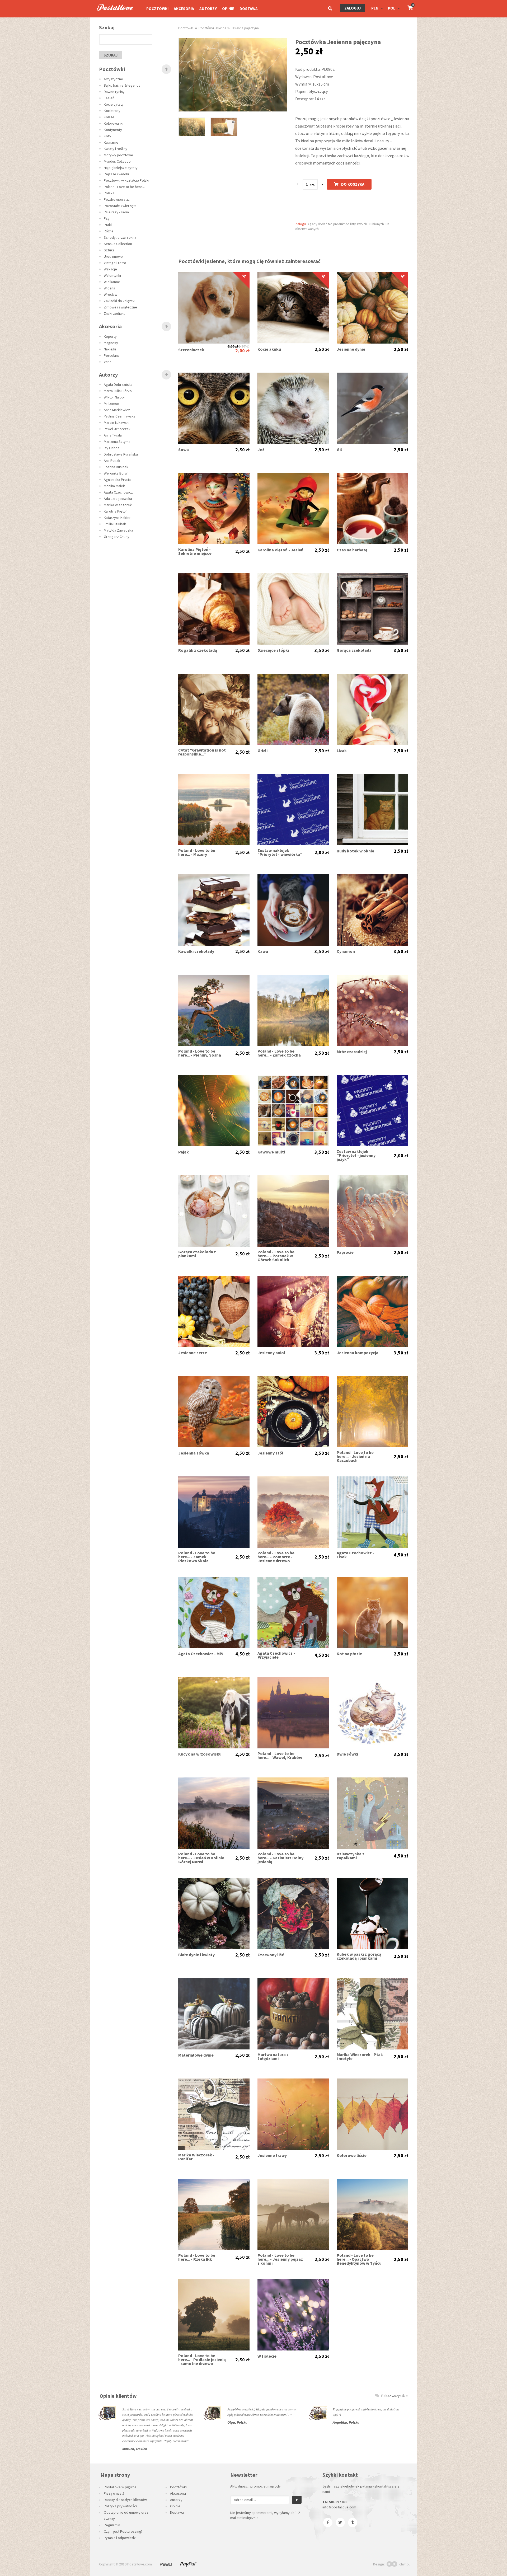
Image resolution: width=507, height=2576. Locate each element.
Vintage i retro (115, 263)
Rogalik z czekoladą (198, 650)
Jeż (261, 450)
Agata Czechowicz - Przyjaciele (276, 1655)
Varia (108, 362)
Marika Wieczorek (118, 505)
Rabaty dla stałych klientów (125, 2500)
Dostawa (249, 9)
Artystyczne (113, 79)
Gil (339, 450)
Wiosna (109, 288)
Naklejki (110, 349)
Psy (107, 218)
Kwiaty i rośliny (116, 149)
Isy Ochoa (112, 448)
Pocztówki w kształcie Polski (126, 180)
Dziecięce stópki (273, 650)
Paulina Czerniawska (120, 416)
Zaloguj (353, 8)
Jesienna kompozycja (358, 1353)
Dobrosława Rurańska (121, 454)
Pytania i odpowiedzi (120, 2538)
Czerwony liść (271, 1955)
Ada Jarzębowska (118, 499)
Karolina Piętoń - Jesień (280, 550)
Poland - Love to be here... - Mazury (197, 852)
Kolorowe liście (352, 2155)
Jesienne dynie (351, 349)
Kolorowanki (114, 123)
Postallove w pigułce (120, 2487)
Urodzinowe (113, 256)
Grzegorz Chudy (117, 537)
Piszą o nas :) (114, 2493)
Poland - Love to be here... (124, 187)
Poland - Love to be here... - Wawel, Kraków (280, 1756)
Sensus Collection (118, 244)
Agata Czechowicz (118, 492)
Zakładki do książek (119, 301)
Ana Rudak (112, 461)
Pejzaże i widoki (116, 174)
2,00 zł (242, 351)
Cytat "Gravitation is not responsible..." (202, 752)
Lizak (342, 751)
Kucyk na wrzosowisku (200, 1754)
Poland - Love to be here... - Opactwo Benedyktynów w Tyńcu (359, 2259)
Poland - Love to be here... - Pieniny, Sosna (200, 1053)
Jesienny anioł (271, 1353)
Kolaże (109, 117)
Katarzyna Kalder (117, 518)
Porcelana (112, 355)
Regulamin (112, 2525)
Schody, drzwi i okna (120, 237)
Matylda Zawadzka (118, 530)
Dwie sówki (347, 1754)
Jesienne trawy (272, 2155)
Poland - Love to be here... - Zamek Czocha (279, 1053)
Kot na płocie (349, 1654)
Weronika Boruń (116, 473)
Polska (109, 193)
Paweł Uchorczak (117, 429)
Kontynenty (113, 130)
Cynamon (346, 951)
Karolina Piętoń (116, 511)
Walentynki (112, 275)
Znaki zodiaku (115, 313)
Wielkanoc (112, 282)
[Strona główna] (112, 16)
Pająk (184, 1152)
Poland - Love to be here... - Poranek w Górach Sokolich (276, 1256)
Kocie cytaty (114, 104)
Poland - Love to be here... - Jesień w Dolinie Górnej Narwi (201, 1858)
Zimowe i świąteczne (120, 307)
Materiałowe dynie (196, 2055)
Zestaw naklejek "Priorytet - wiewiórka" (280, 852)
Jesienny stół (270, 1453)
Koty (107, 136)
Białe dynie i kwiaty (196, 1955)
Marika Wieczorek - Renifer (196, 2157)
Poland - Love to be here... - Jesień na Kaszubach (355, 1456)
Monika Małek (114, 486)
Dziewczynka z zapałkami (351, 1856)
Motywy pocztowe (118, 155)
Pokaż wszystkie (395, 2396)
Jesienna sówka (194, 1453)
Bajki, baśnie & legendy (122, 85)
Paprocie (345, 1252)
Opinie (228, 9)
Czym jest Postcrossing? (123, 2531)
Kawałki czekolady (196, 951)
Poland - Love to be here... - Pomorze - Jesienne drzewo (276, 1557)
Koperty (110, 336)
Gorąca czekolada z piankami (197, 1254)
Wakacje (110, 269)
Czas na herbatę (352, 550)
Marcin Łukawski (117, 423)
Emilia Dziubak (115, 524)
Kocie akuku (269, 349)
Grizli (262, 751)
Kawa (263, 951)
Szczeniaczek (191, 350)
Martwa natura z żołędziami (273, 2057)
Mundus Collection (118, 161)
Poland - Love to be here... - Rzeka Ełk (197, 2257)
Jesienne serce (193, 1353)
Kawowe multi (271, 1152)
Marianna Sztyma (117, 442)
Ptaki (108, 225)
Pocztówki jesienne (212, 28)
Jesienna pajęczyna (245, 28)
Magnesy (111, 343)
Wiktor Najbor (114, 397)
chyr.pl (404, 2564)
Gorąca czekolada (354, 650)
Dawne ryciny (114, 92)
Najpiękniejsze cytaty (121, 168)
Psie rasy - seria (116, 212)
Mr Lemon (111, 403)
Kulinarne (111, 142)
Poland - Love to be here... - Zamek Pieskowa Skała (197, 1557)
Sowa (184, 450)
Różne (109, 231)
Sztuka (109, 250)
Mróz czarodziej (352, 1052)
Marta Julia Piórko (118, 391)
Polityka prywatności (120, 2506)
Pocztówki (157, 9)
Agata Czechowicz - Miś (201, 1654)
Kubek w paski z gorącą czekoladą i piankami (359, 1956)
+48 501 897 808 (335, 2502)
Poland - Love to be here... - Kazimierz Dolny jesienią (280, 1858)
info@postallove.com (339, 2507)
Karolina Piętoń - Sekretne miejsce (195, 551)
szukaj (111, 55)
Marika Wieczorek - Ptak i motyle (360, 2057)
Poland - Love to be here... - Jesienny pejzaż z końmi (280, 2259)
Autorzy (208, 9)
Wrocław (111, 294)
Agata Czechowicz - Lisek (355, 1555)
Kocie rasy (112, 111)
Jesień (109, 98)
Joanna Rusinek (116, 467)
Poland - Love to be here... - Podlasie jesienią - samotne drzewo (202, 2360)
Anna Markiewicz (117, 410)
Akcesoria (184, 9)
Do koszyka (353, 184)
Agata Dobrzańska (118, 384)
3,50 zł (322, 650)
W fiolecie (267, 2356)
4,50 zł (401, 1555)
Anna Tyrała (113, 435)
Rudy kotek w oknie (355, 851)
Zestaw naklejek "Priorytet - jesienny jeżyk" (356, 1155)
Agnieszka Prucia (117, 480)
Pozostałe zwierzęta (120, 206)
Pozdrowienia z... (117, 199)
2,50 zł (233, 346)
